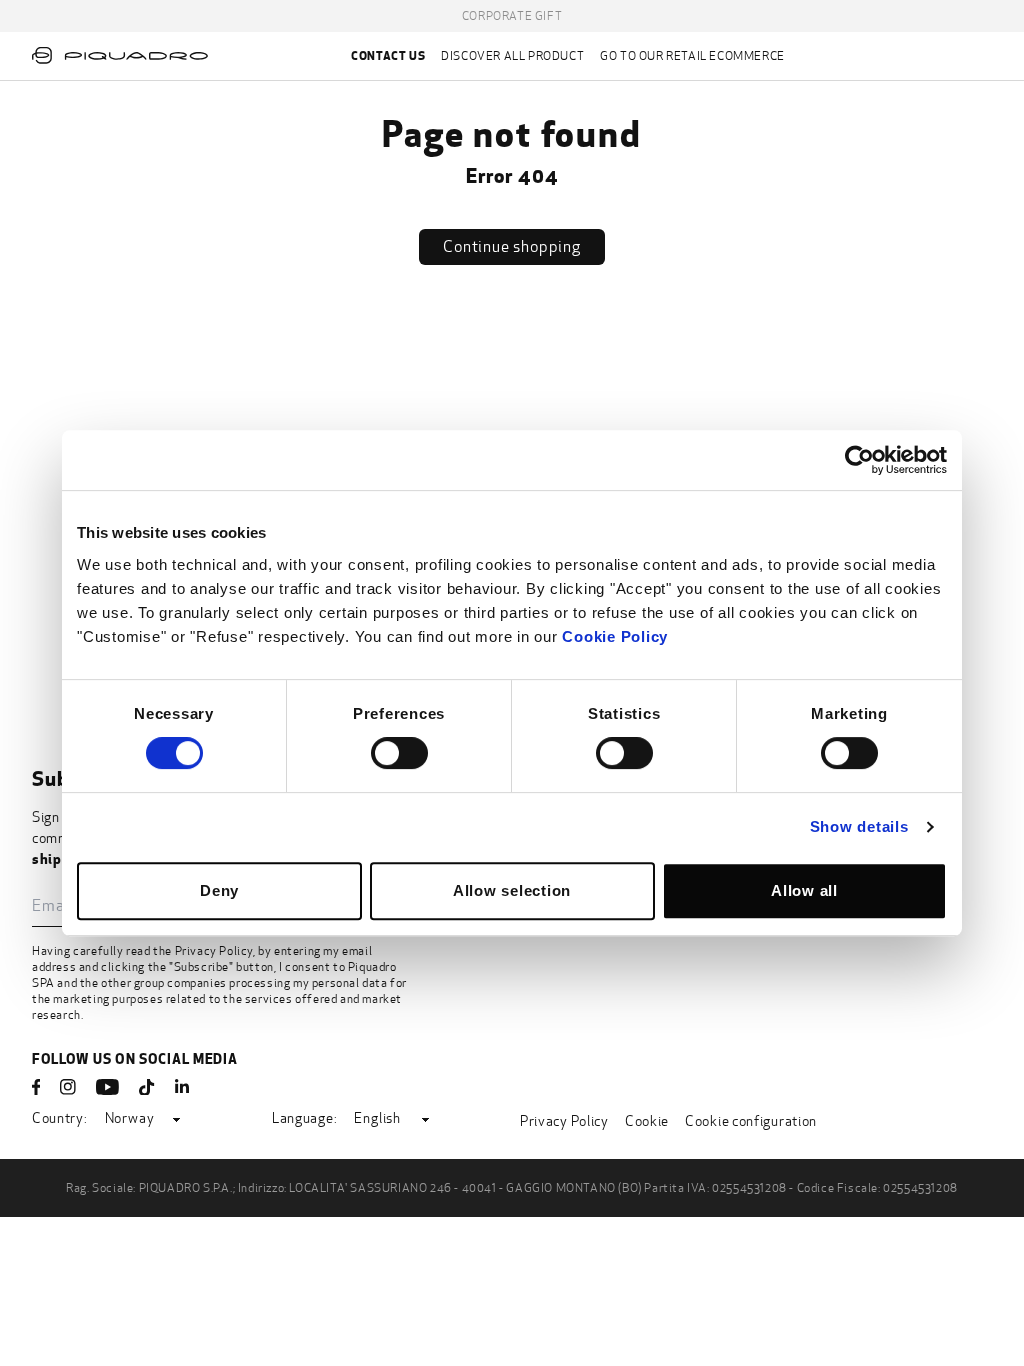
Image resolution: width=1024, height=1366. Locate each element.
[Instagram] (68, 1087)
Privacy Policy (214, 951)
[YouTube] (107, 1087)
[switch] (399, 753)
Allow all (804, 890)
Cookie (647, 1121)
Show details (859, 826)
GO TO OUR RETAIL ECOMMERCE (692, 56)
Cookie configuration (751, 1121)
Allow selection (512, 890)
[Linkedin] (182, 1087)
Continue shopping (512, 246)
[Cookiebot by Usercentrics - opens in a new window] (859, 460)
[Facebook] (36, 1087)
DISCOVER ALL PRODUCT (512, 56)
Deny (219, 890)
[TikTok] (147, 1087)
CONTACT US (388, 55)
